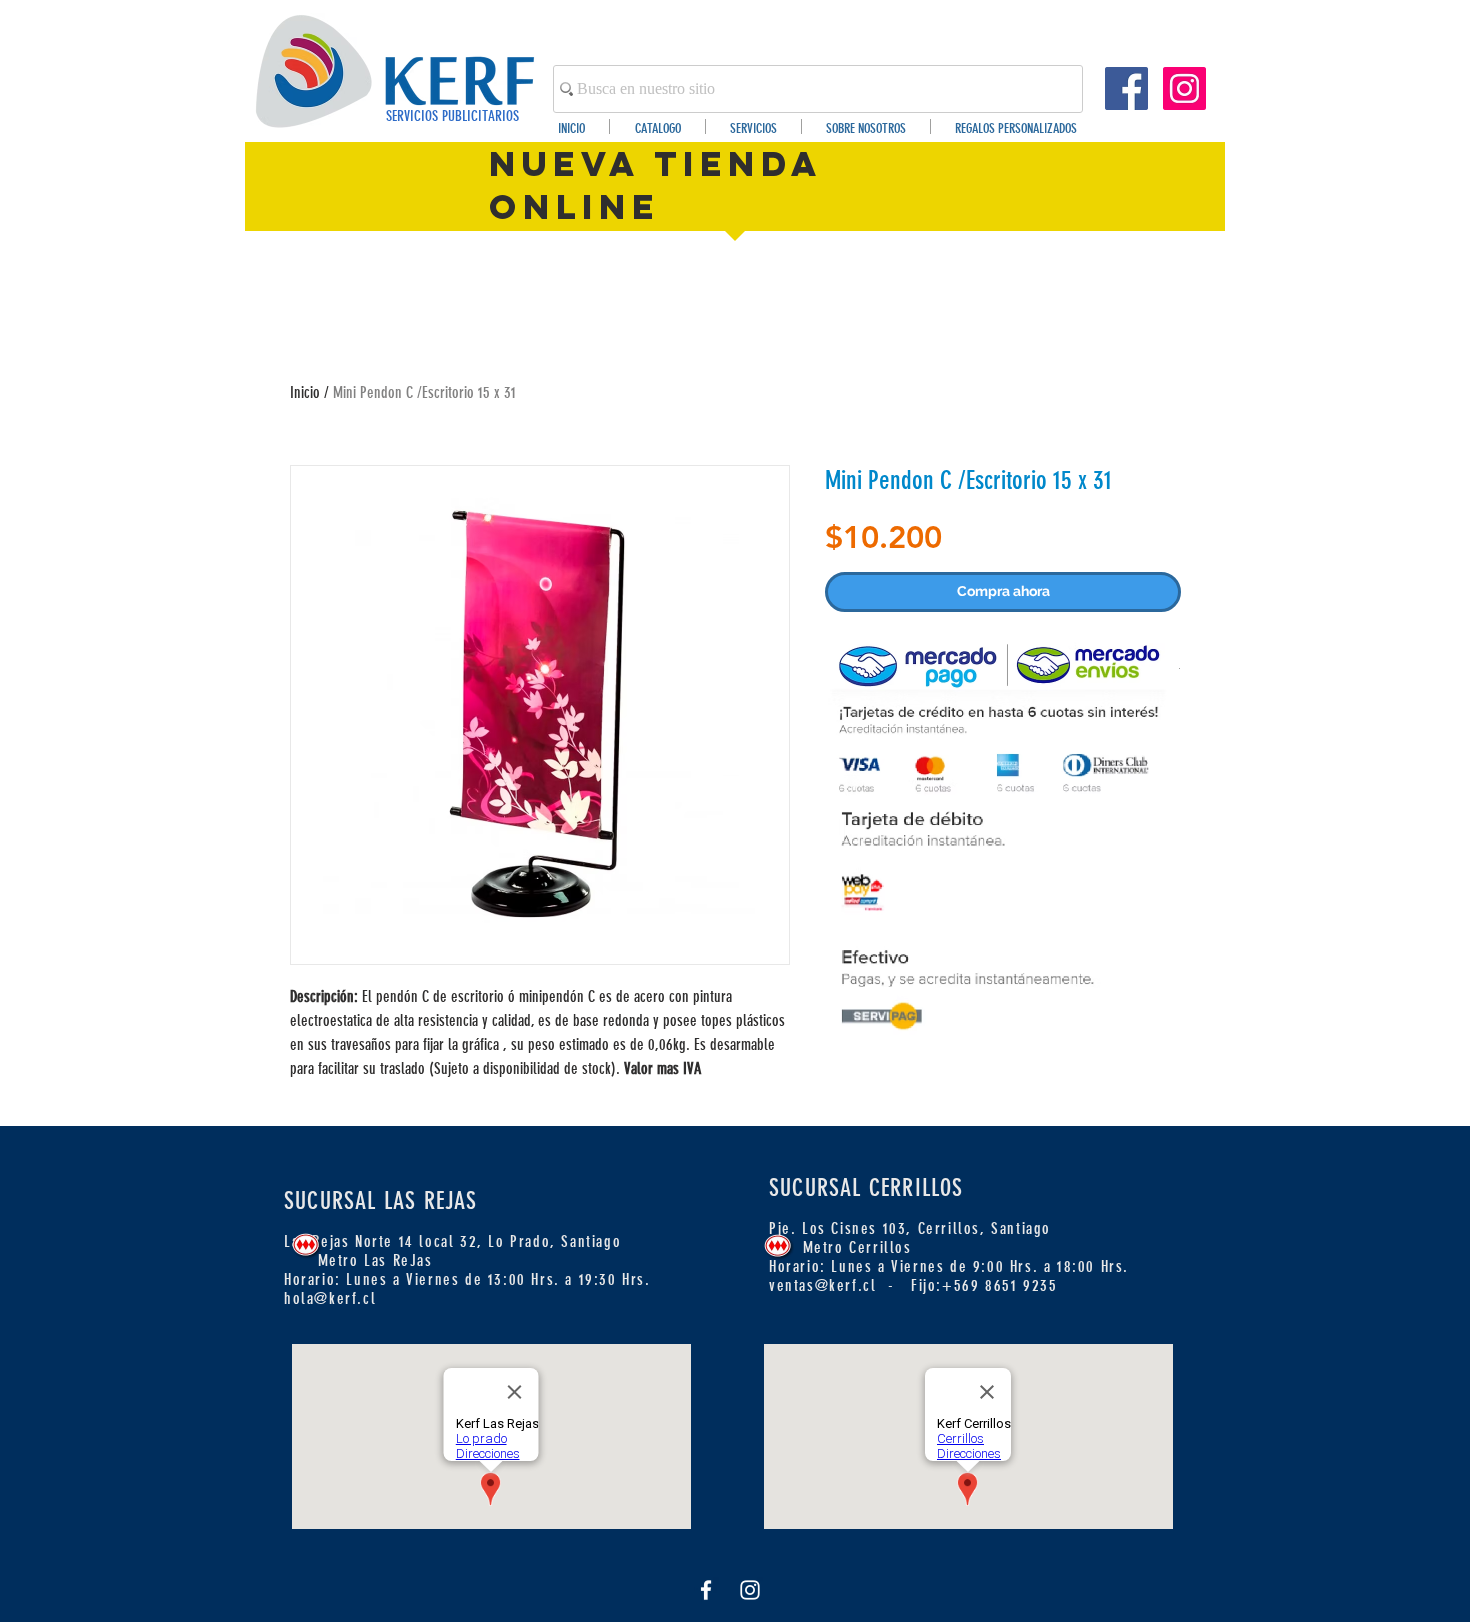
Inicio (305, 392)
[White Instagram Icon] (750, 1590)
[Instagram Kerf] (1184, 88)
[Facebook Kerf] (1126, 88)
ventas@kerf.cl (822, 1285)
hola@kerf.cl (330, 1298)
